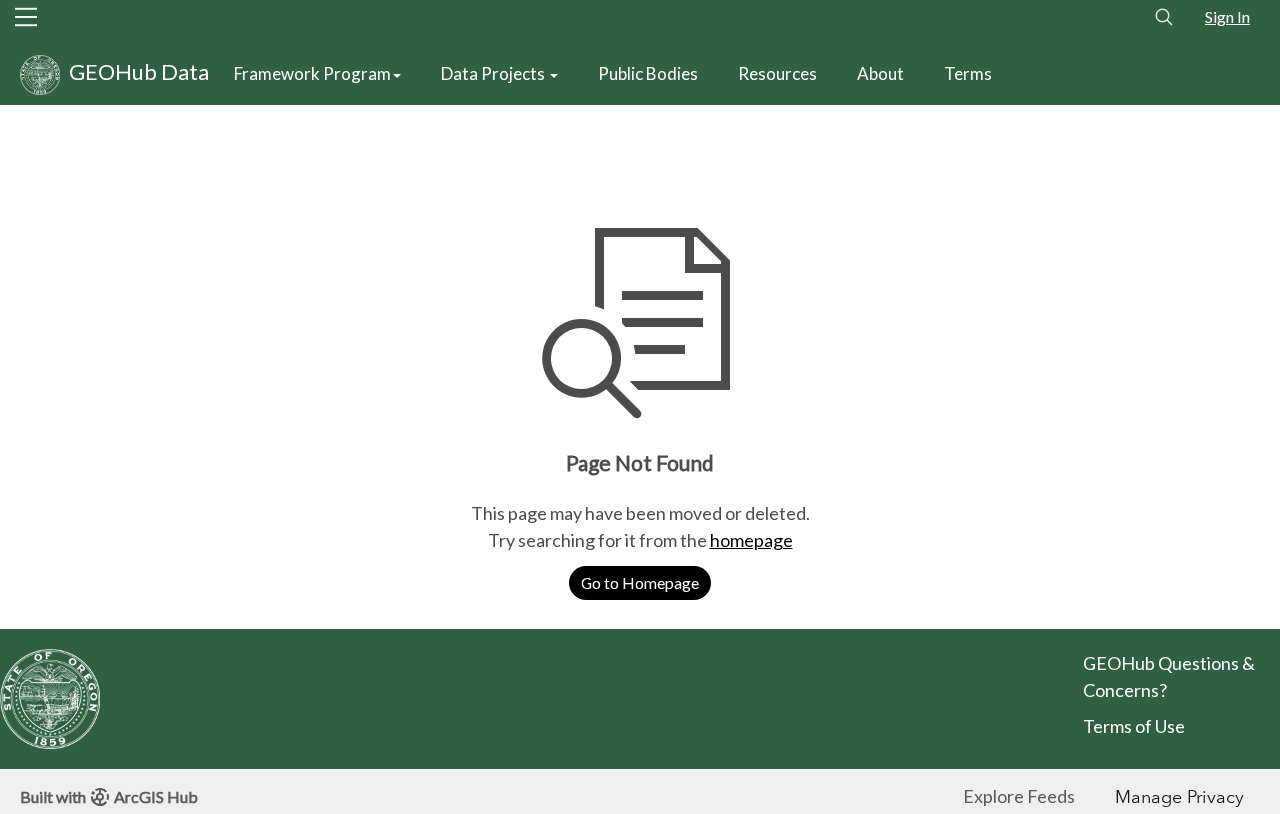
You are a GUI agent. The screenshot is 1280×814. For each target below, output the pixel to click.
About (880, 73)
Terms (968, 73)
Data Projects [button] (494, 73)
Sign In (1227, 16)
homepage (751, 540)
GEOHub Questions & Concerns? (1169, 676)
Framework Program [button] (312, 73)
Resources (777, 73)
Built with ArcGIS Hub (109, 796)
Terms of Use (1135, 726)
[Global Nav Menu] (26, 17)
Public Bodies (648, 73)
